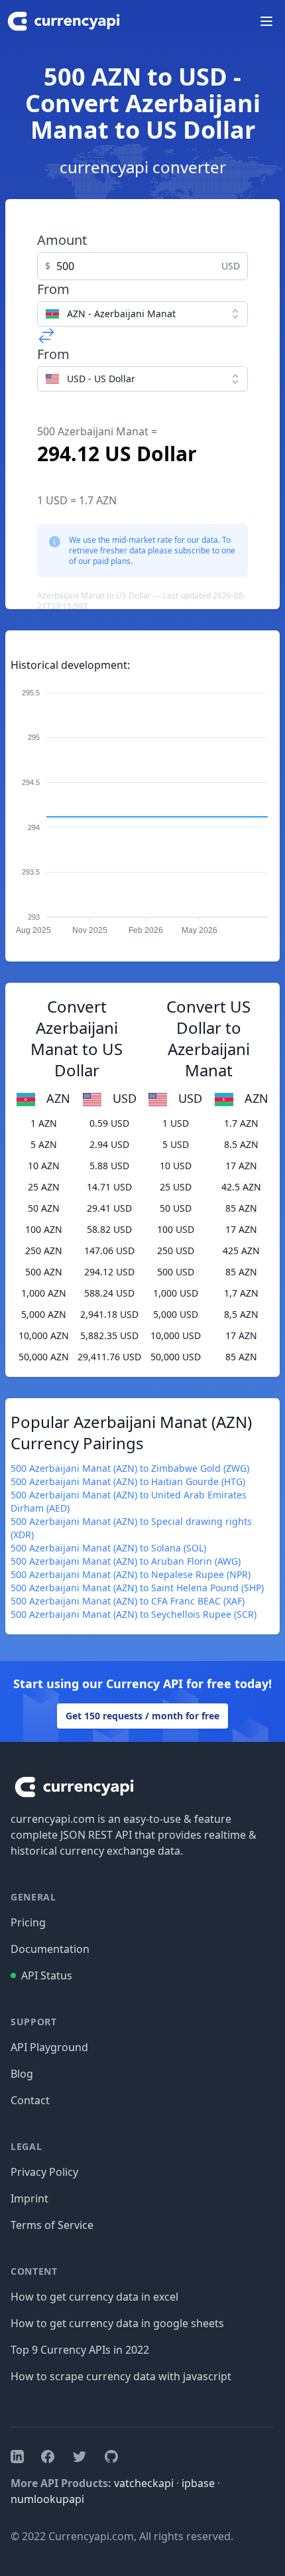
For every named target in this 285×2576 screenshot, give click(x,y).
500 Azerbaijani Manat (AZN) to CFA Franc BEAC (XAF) (128, 1601)
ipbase (198, 2483)
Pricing (28, 1922)
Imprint (29, 2198)
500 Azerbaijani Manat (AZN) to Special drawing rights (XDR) (131, 1528)
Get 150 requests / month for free (142, 1716)
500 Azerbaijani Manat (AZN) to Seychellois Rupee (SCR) (134, 1614)
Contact (30, 2100)
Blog (22, 2074)
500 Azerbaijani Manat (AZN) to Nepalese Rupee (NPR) (131, 1574)
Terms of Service (52, 2225)
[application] (142, 806)
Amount (62, 240)
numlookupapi (47, 2499)
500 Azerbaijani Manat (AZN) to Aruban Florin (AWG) (126, 1561)
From (53, 289)
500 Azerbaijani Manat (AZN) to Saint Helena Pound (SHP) (137, 1588)
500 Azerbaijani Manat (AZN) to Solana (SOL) (108, 1548)
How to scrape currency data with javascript (121, 2376)
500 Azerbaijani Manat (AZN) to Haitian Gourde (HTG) (128, 1481)
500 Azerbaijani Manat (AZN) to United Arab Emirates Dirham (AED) (129, 1501)
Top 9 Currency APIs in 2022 (80, 2350)
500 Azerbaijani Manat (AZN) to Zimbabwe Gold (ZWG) (130, 1468)
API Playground (49, 2047)
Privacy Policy (44, 2172)
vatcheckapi (144, 2483)
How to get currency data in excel (94, 2297)
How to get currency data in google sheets (117, 2323)
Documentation (50, 1949)
